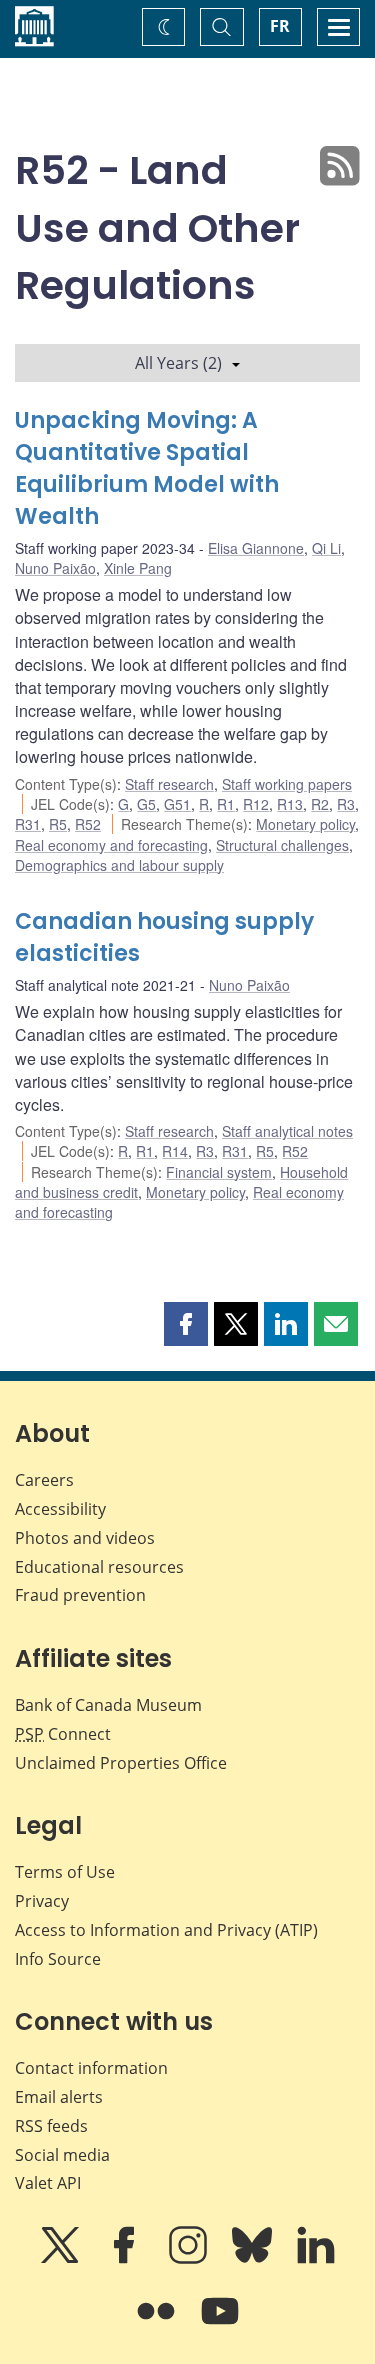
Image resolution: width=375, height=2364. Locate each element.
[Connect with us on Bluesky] (254, 2259)
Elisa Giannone (256, 548)
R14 (175, 1151)
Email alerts (59, 2097)
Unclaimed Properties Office (121, 1763)
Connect (63, 1734)
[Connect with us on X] (62, 2259)
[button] (186, 1324)
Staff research (169, 784)
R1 (226, 804)
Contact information (91, 2068)
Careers (44, 1480)
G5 (146, 804)
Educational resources (99, 1567)
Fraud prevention (80, 1595)
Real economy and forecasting (111, 845)
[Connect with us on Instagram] (190, 2259)
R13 (290, 804)
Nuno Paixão (55, 568)
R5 (58, 824)
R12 (256, 804)
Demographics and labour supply (119, 865)
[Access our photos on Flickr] (158, 2325)
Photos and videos (85, 1538)
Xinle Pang (138, 568)
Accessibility (60, 1509)
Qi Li (326, 548)
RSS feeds (51, 2126)
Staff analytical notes (287, 1131)
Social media (62, 2155)
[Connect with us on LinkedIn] (316, 2259)
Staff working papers (287, 784)
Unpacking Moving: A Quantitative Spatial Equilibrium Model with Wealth (147, 468)
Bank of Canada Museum (108, 1705)
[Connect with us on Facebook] (126, 2259)
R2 (320, 804)
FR (280, 26)
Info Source (58, 1959)
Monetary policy (305, 824)
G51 (177, 804)
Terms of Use (65, 1872)
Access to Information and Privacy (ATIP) (166, 1930)
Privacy (42, 1901)
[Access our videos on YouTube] (220, 2325)
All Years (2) (178, 363)
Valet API (48, 2183)
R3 (346, 804)
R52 (88, 824)
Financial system (219, 1172)
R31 (28, 824)
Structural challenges (282, 845)
